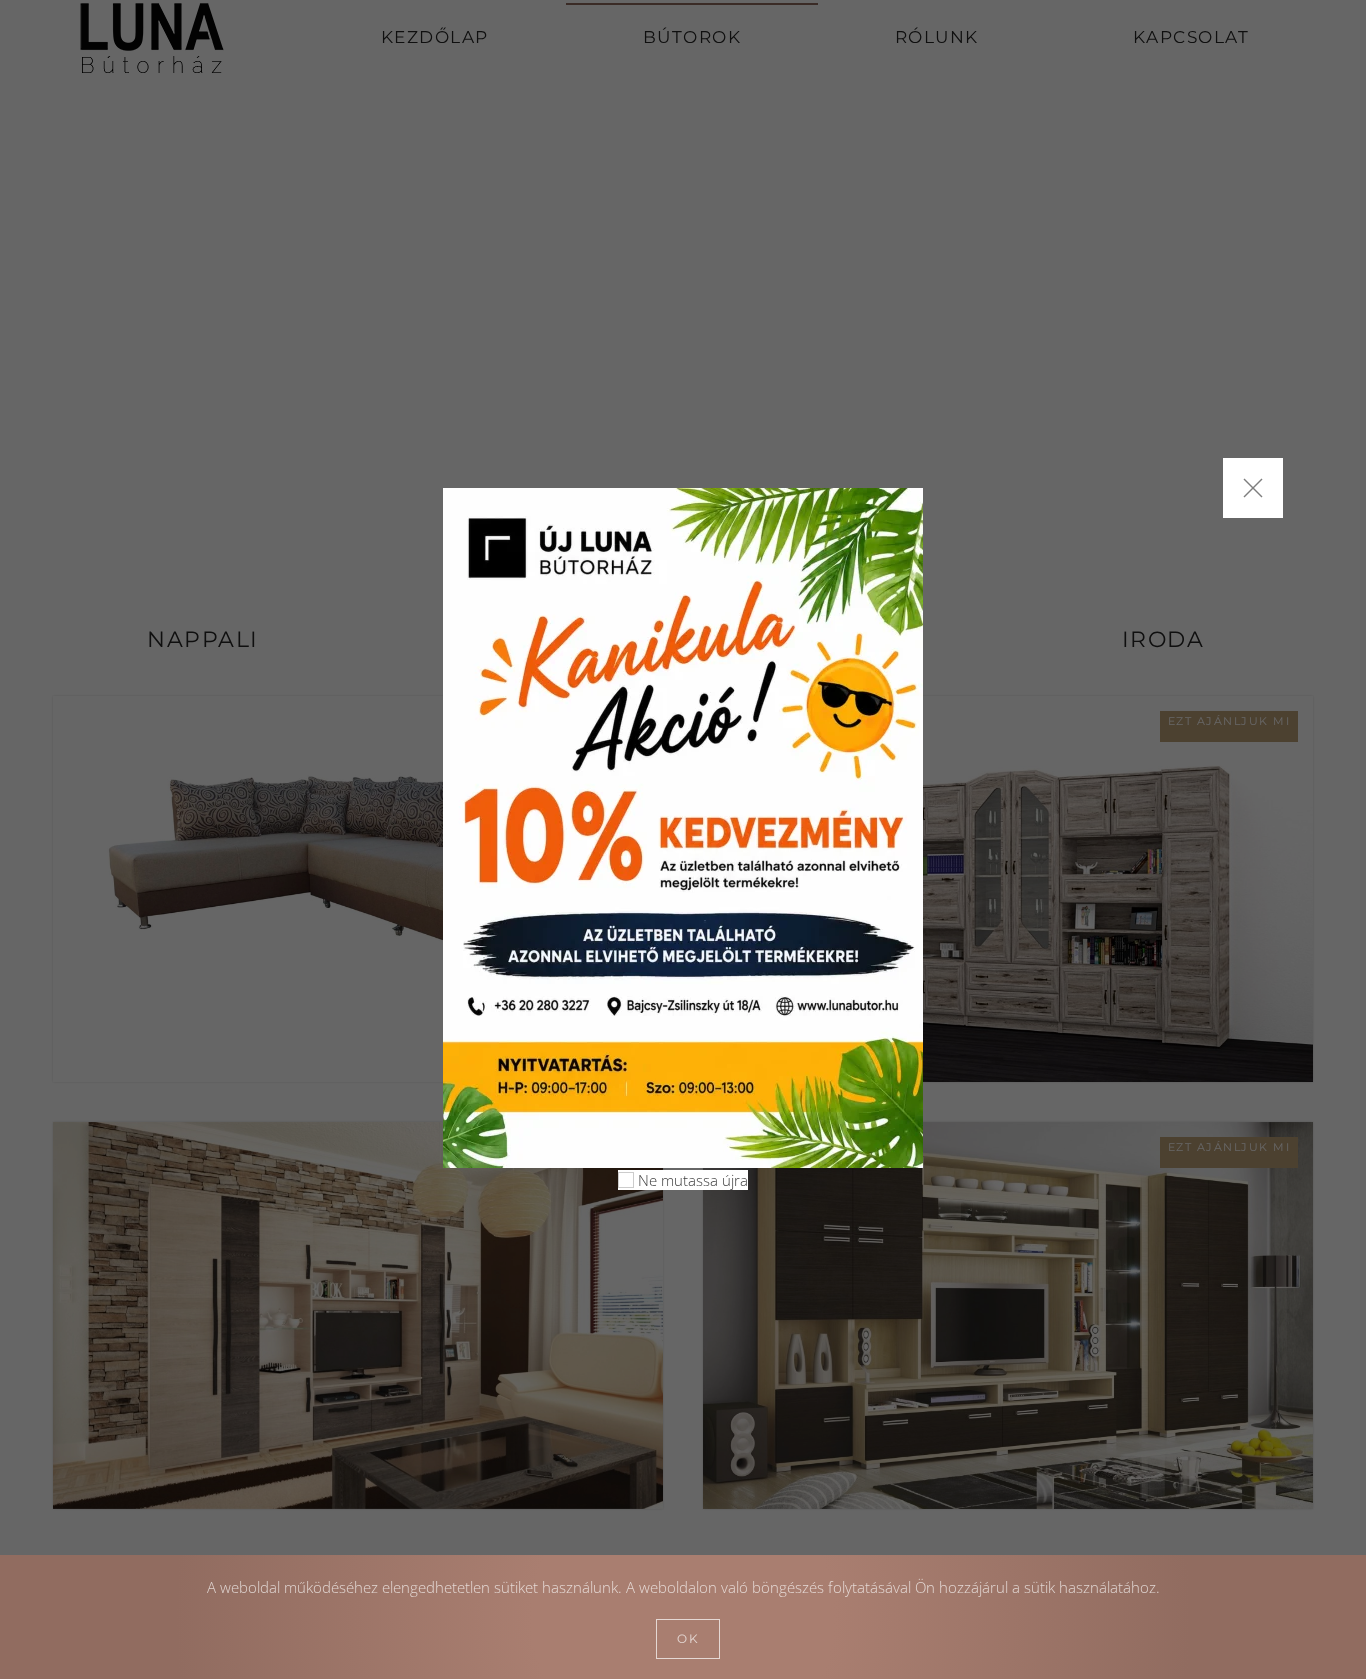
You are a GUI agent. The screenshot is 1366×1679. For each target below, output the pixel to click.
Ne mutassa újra (691, 1180)
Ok (688, 1638)
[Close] (1253, 488)
